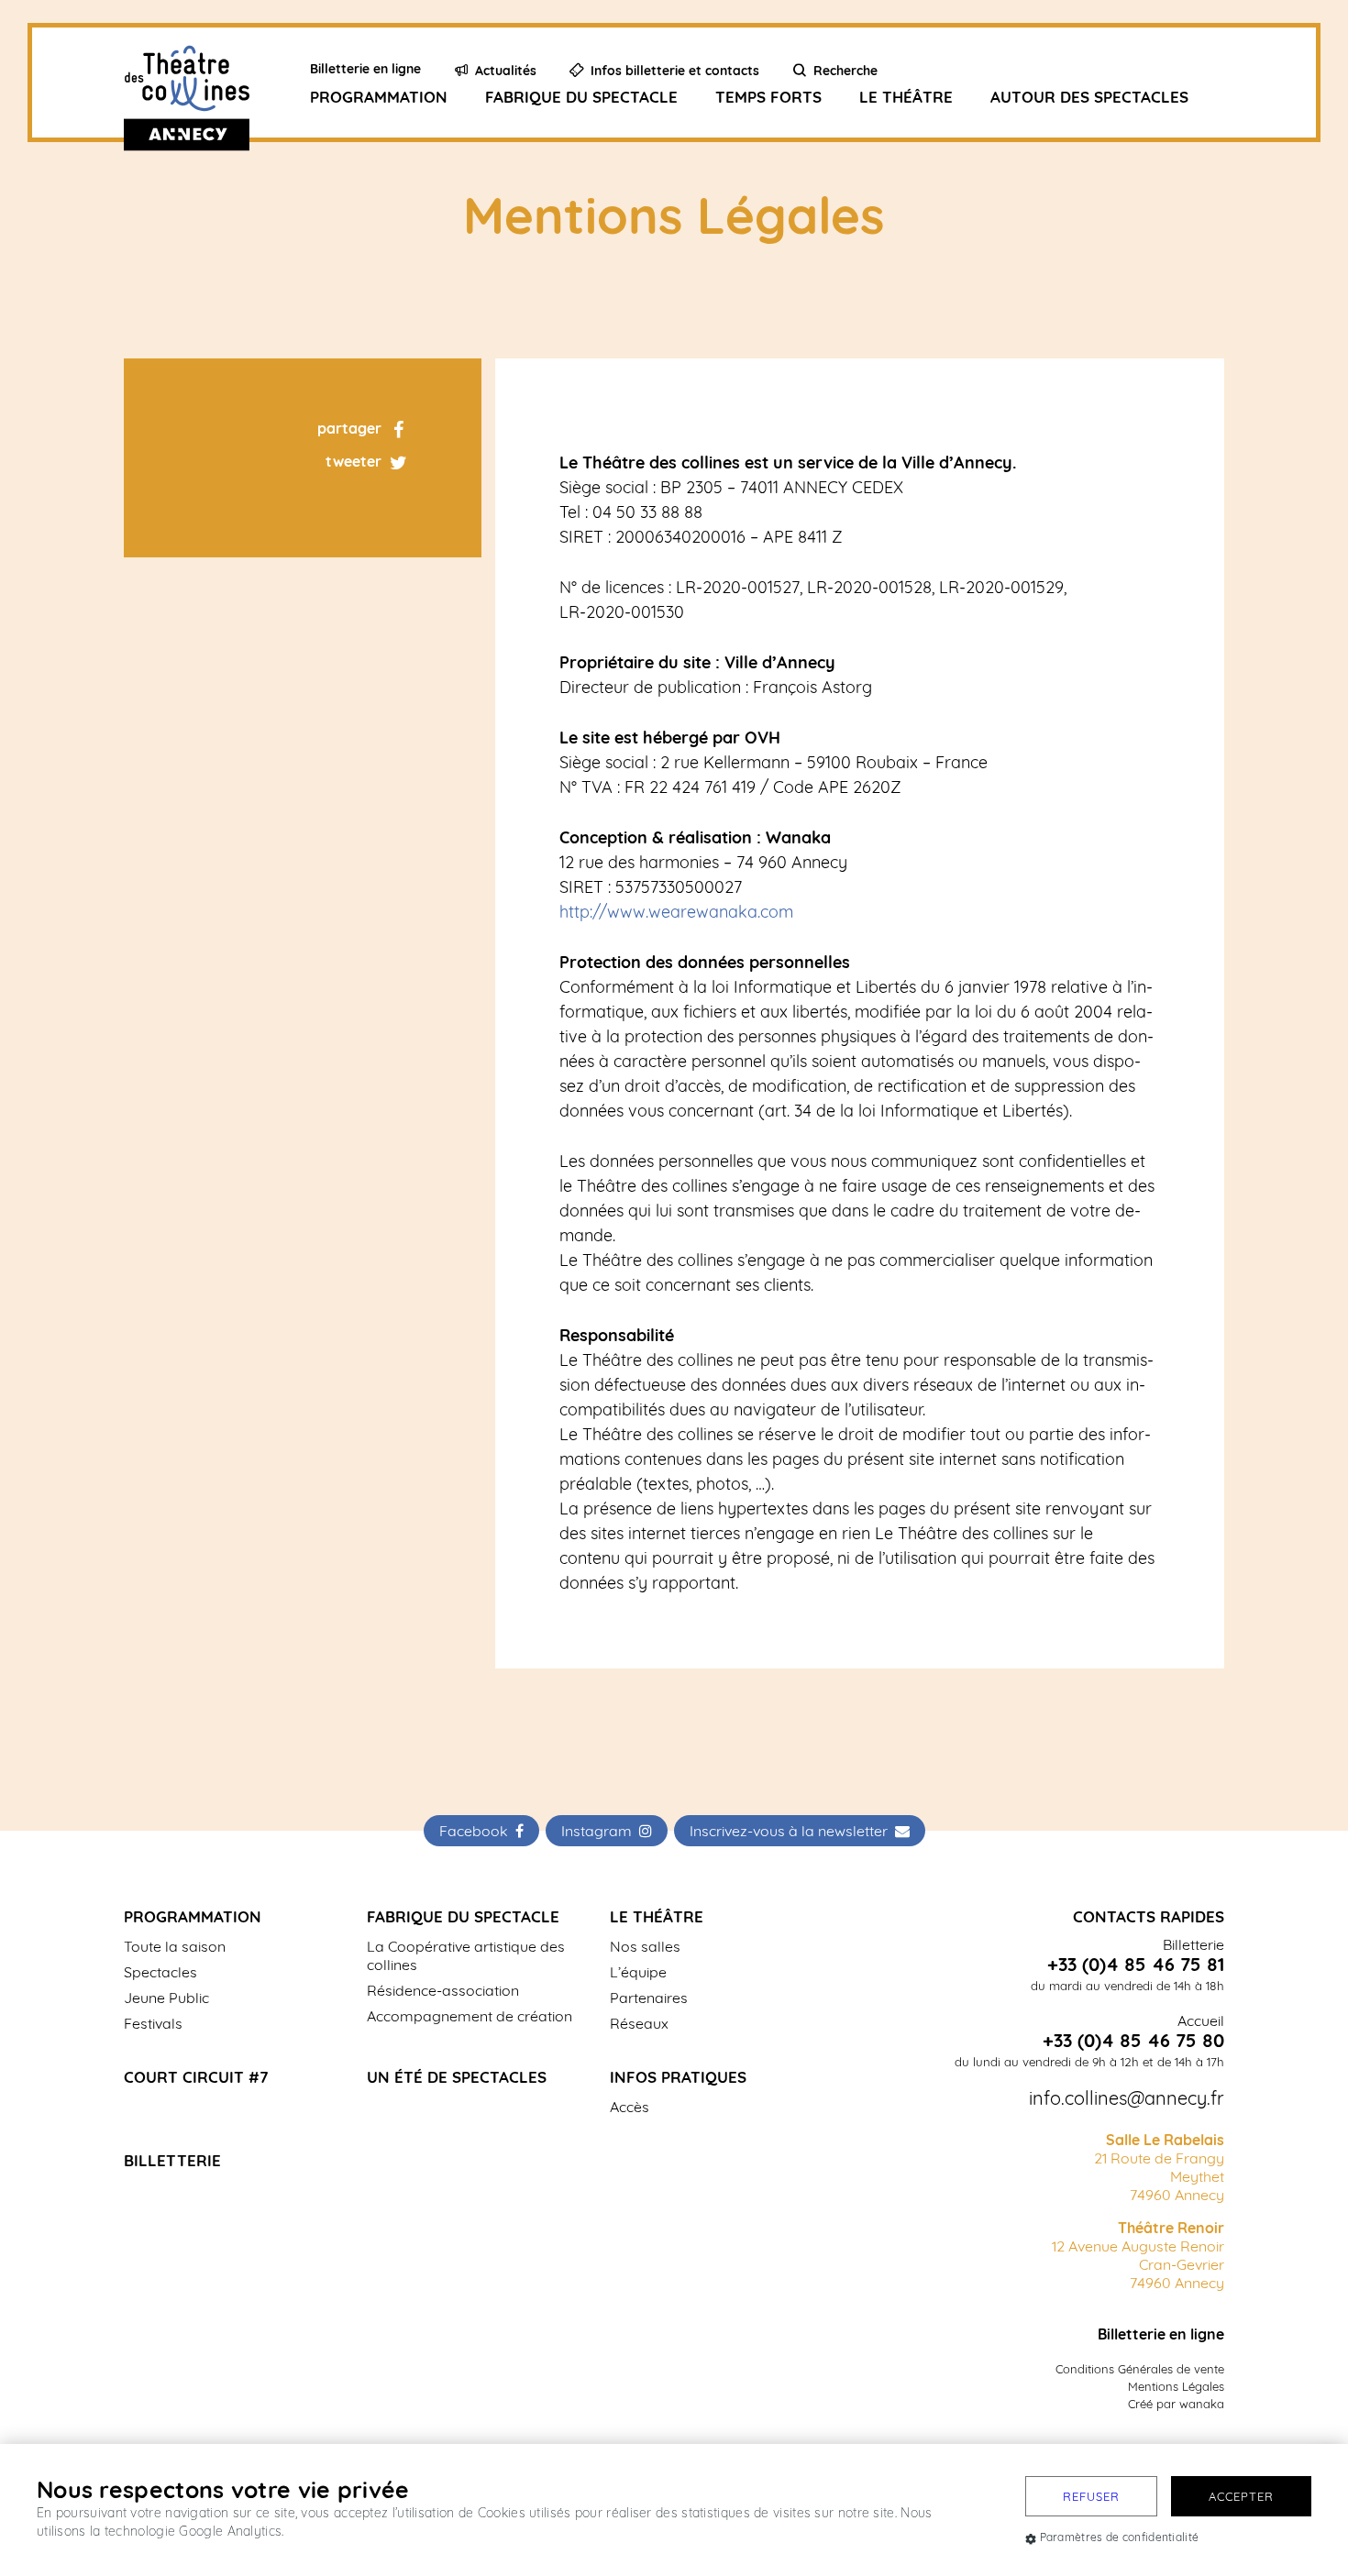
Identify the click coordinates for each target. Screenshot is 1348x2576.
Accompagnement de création (470, 2016)
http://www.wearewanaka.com (676, 912)
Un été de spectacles (457, 2077)
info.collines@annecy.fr (1127, 2098)
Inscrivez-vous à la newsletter (792, 1831)
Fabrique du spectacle (581, 97)
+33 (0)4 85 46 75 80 (1133, 2041)
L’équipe (638, 1972)
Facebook (477, 1831)
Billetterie (172, 2160)
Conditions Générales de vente (1140, 2369)
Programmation (379, 97)
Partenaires (649, 1998)
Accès (630, 2107)
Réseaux (639, 2023)
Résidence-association (443, 1990)
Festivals (153, 2023)
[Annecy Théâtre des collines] (210, 83)
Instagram (600, 1831)
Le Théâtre (906, 97)
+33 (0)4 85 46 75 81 (1136, 1965)
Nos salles (645, 1946)
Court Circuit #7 (196, 2077)
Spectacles (160, 1972)
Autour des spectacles (1089, 97)
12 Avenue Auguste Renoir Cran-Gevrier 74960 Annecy (1138, 2255)
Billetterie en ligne (1161, 2334)
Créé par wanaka (1176, 2404)
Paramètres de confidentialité (1120, 2537)
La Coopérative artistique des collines (466, 1955)
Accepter (1241, 2496)
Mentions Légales (1176, 2386)
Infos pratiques (678, 2077)
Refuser (1091, 2496)
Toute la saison (175, 1946)
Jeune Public (166, 1998)
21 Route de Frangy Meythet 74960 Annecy (1159, 2167)
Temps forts (768, 97)
